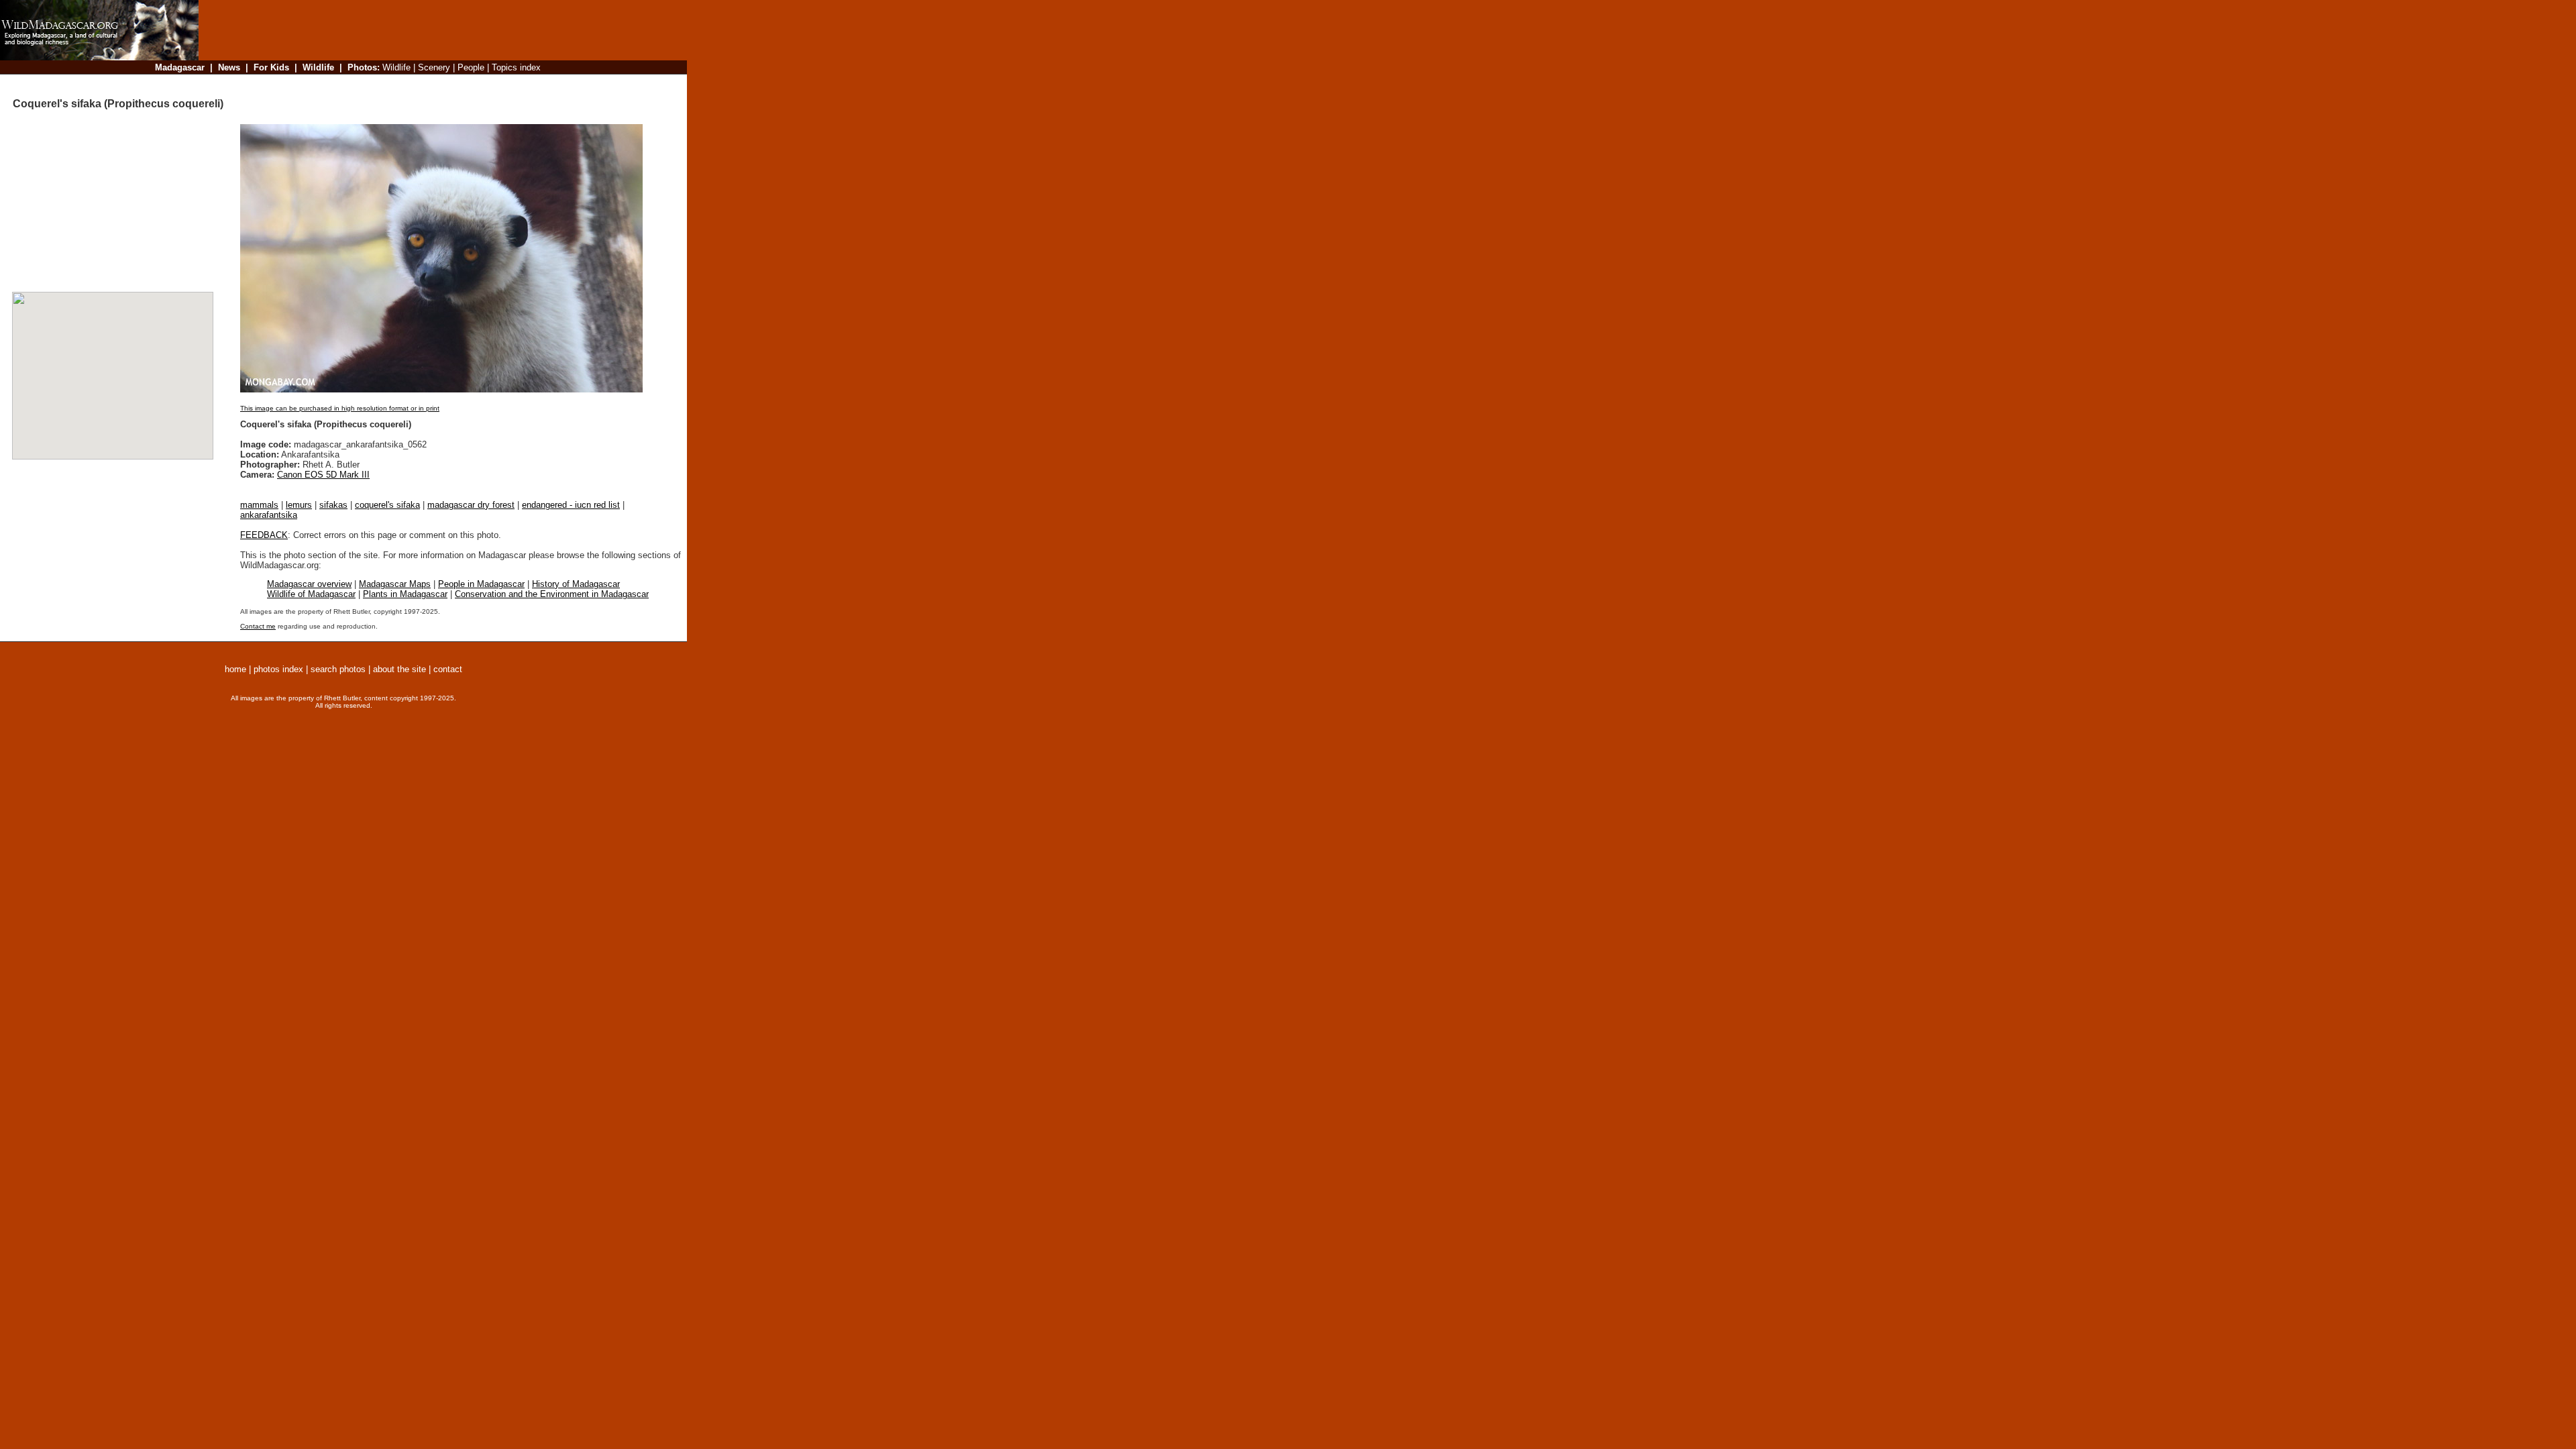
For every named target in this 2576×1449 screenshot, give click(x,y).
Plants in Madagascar (405, 594)
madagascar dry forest (471, 505)
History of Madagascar (576, 584)
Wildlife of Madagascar (311, 594)
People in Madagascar (481, 584)
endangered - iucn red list (571, 505)
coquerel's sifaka (387, 505)
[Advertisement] (439, 84)
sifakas (333, 505)
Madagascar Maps (395, 584)
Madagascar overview (309, 584)
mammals (259, 505)
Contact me (258, 626)
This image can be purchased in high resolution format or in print (340, 408)
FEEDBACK (264, 535)
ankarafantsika (269, 515)
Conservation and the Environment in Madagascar (552, 594)
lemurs (299, 505)
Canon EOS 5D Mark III (323, 475)
